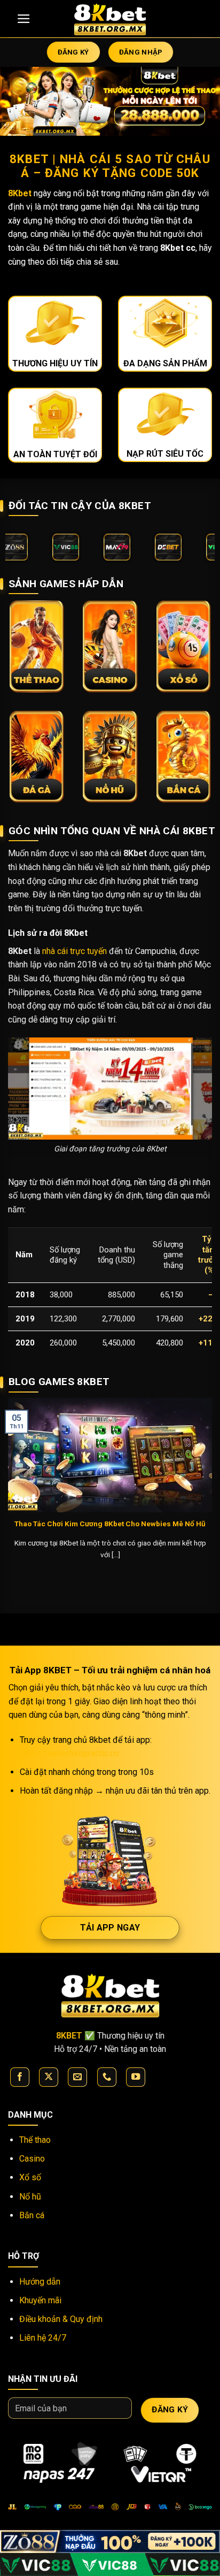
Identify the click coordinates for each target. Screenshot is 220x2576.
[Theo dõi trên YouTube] (136, 2077)
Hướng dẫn (40, 2282)
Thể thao (35, 2140)
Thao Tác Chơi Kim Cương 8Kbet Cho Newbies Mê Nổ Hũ (110, 1524)
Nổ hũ (30, 2197)
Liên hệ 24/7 (43, 2338)
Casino (32, 2159)
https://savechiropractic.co (69, 1753)
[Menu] (24, 19)
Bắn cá (32, 2215)
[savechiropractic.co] (110, 19)
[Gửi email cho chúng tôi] (77, 2077)
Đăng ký (170, 2410)
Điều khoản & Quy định (61, 2319)
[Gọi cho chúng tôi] (107, 2077)
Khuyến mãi (40, 2300)
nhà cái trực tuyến (74, 951)
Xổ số (30, 2177)
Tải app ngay (110, 1928)
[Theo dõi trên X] (49, 2077)
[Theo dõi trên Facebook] (20, 2077)
